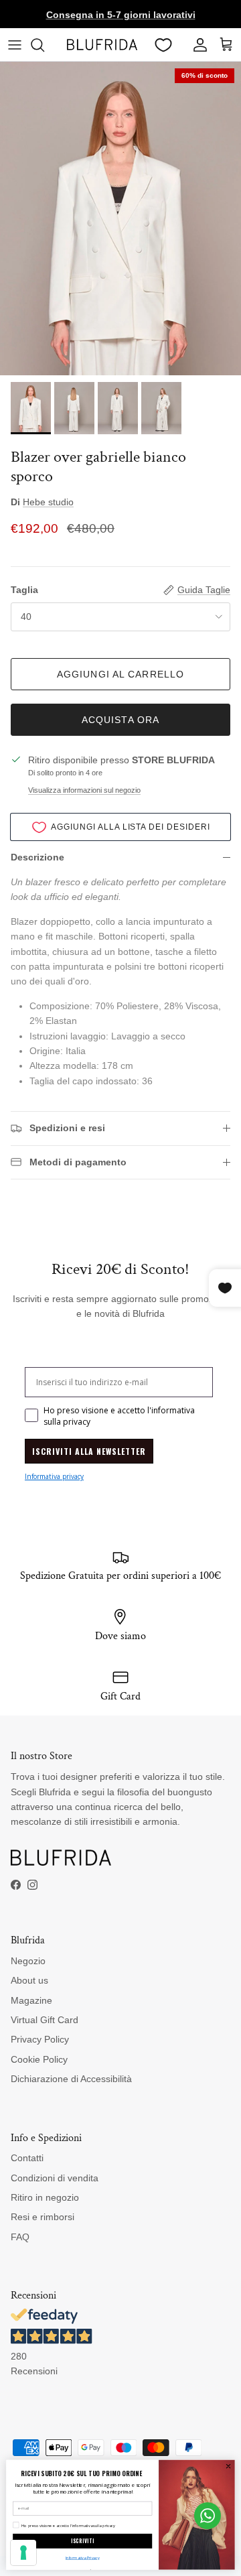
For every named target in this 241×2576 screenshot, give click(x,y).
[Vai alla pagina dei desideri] (163, 45)
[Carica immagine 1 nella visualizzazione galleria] (120, 218)
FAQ (20, 2237)
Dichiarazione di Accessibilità (71, 2079)
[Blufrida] (102, 45)
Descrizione (37, 857)
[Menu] (15, 45)
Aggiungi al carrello (120, 674)
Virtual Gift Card (45, 2020)
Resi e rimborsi (43, 2217)
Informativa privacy (54, 1476)
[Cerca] (44, 45)
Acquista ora (120, 720)
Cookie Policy (39, 2059)
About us (29, 1980)
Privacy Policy (40, 2039)
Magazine (31, 2000)
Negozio (28, 1961)
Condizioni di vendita (55, 2178)
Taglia (24, 590)
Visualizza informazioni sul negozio (84, 790)
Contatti (27, 2158)
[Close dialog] (228, 2466)
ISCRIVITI (83, 2541)
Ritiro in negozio (45, 2197)
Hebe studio (48, 502)
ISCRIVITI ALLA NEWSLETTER (89, 1451)
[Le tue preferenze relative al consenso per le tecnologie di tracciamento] (23, 2553)
